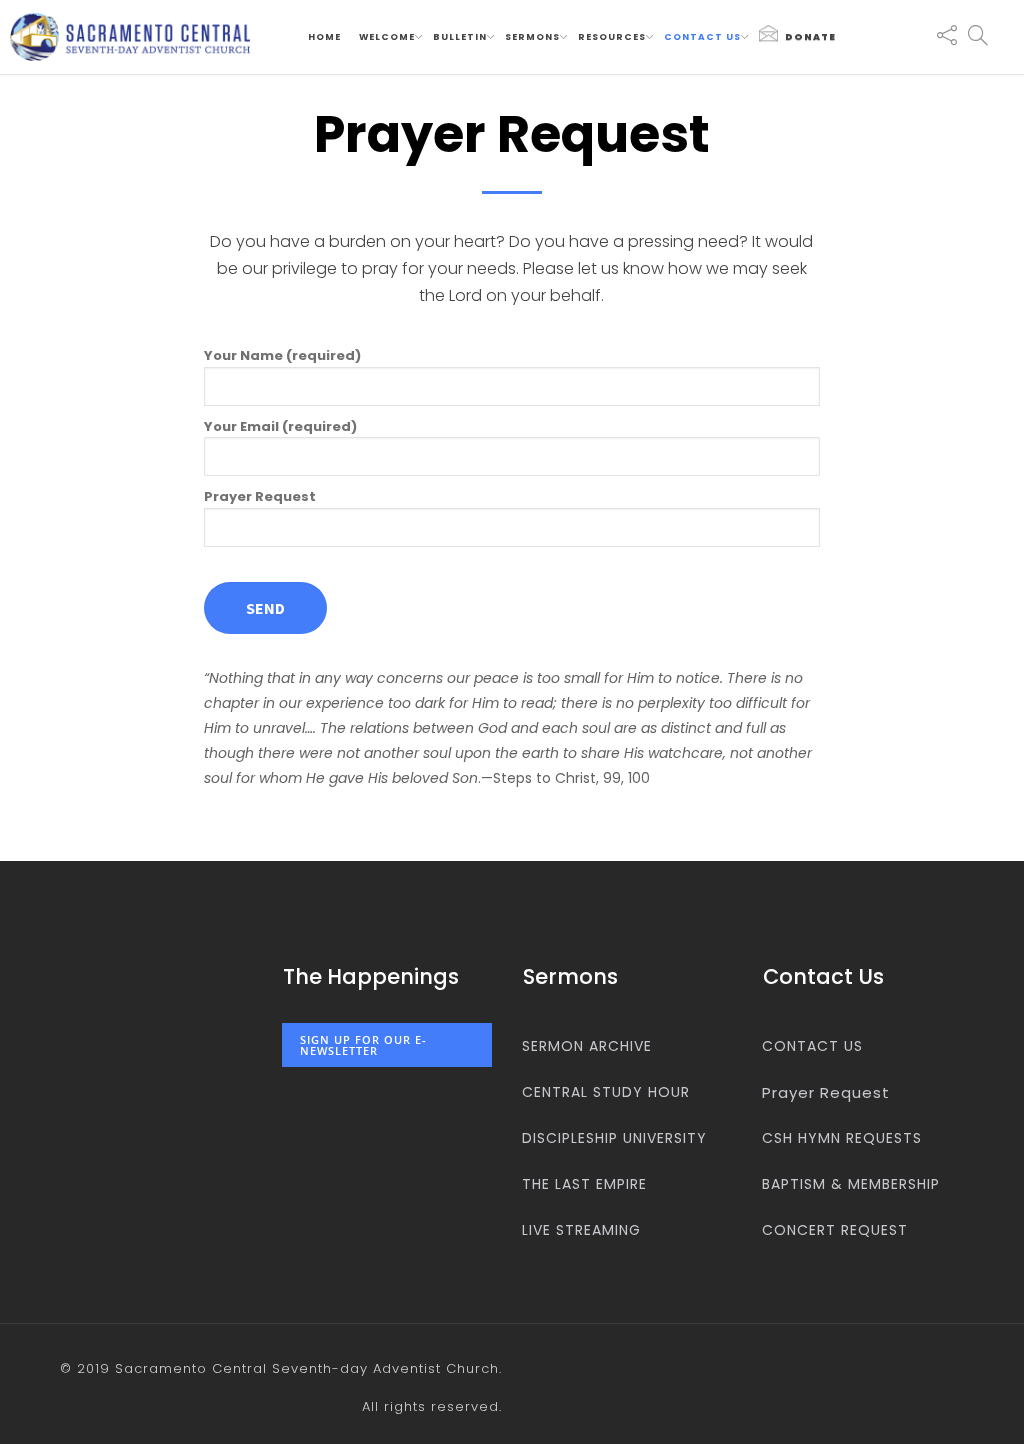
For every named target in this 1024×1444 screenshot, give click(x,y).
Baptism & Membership (851, 1184)
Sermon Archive (587, 1046)
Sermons (532, 37)
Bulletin (460, 37)
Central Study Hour (606, 1092)
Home (324, 37)
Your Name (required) (282, 355)
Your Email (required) (280, 426)
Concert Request (835, 1230)
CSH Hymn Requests (842, 1138)
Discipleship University (614, 1138)
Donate (810, 37)
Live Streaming (581, 1230)
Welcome (387, 37)
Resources (612, 37)
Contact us (702, 37)
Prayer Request (260, 496)
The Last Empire (584, 1184)
